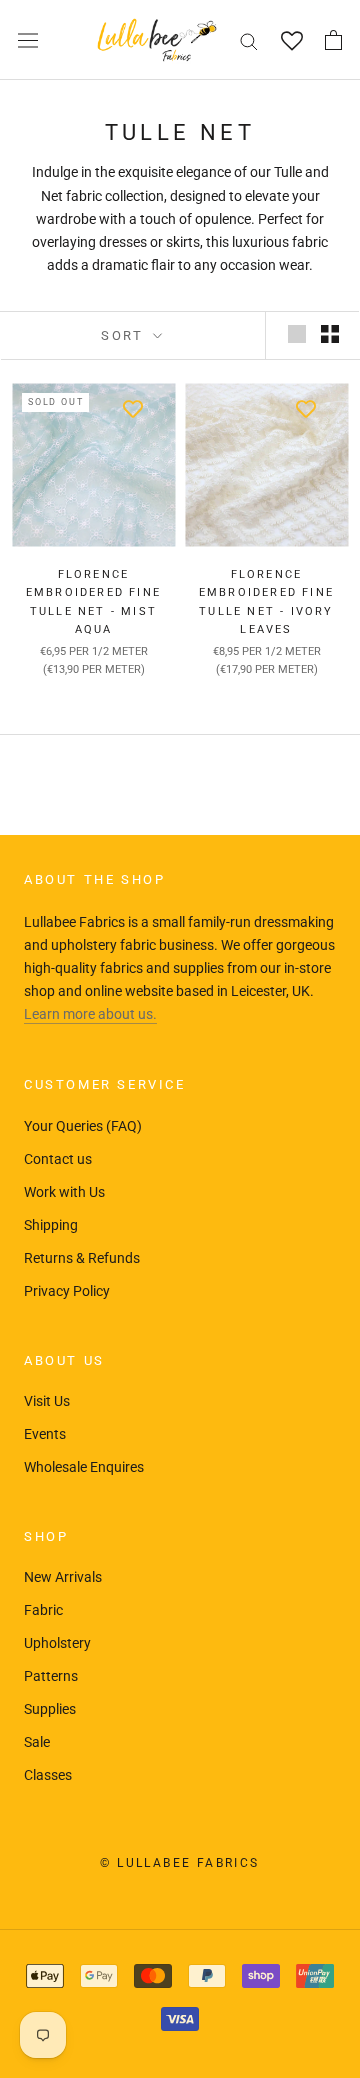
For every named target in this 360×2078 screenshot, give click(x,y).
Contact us (58, 1159)
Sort (125, 335)
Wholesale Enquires (84, 1467)
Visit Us (47, 1401)
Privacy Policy (67, 1291)
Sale (37, 1742)
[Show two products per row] (330, 334)
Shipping (51, 1225)
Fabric (43, 1610)
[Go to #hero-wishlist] (291, 40)
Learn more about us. (90, 1014)
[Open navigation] (28, 40)
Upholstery (57, 1643)
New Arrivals (63, 1577)
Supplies (50, 1709)
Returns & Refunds (82, 1258)
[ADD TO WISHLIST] (132, 408)
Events (45, 1434)
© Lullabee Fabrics (179, 1863)
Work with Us (64, 1192)
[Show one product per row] (297, 334)
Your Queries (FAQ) (83, 1126)
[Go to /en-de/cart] (333, 40)
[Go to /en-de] (157, 40)
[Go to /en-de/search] (249, 40)
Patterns (51, 1676)
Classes (48, 1775)
